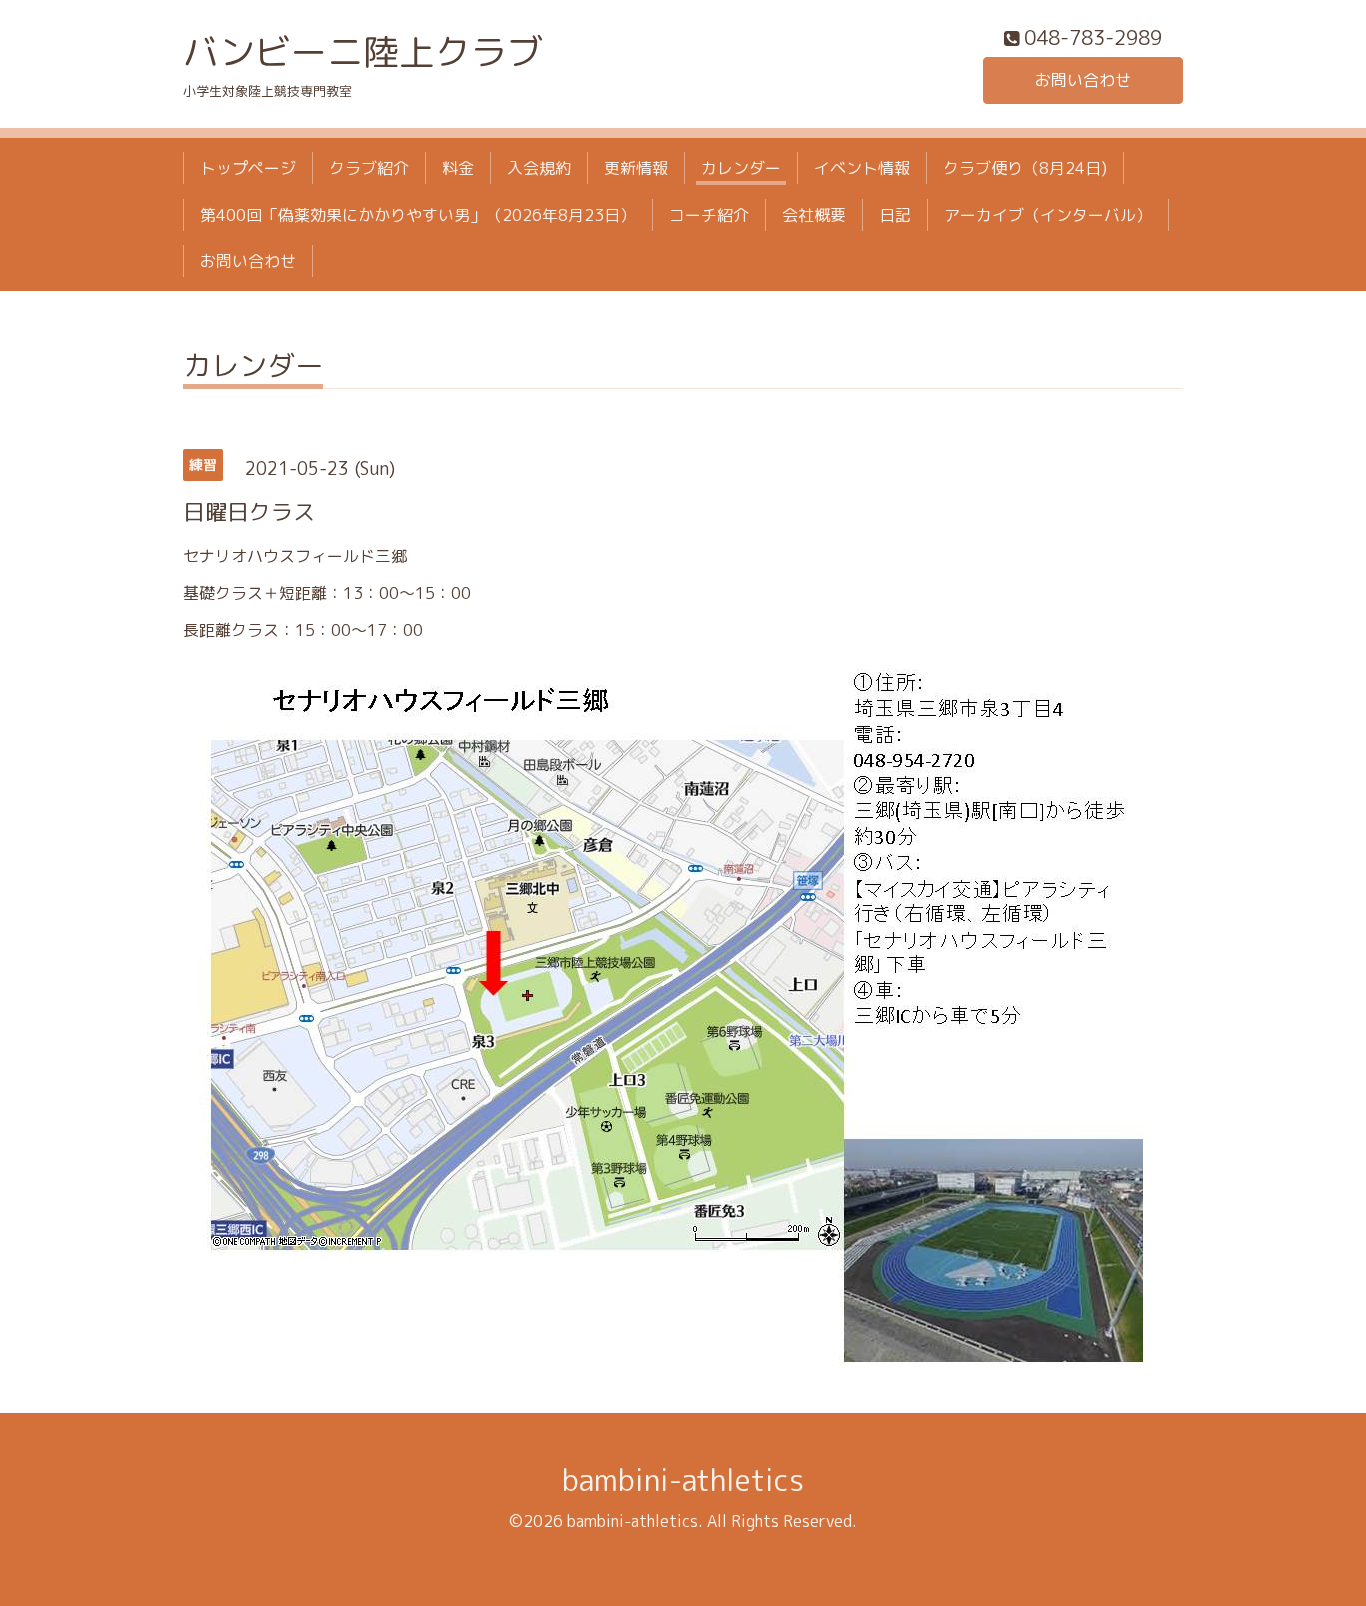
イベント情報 (862, 168)
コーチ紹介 (709, 215)
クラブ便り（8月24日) (1025, 168)
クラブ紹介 (369, 168)
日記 (895, 215)
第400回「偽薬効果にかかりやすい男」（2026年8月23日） (418, 215)
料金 (458, 168)
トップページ (248, 168)
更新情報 (636, 168)
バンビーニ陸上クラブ (363, 51)
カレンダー (741, 168)
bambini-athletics (683, 1480)
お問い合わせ (1083, 80)
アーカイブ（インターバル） (1048, 215)
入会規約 (539, 168)
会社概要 (814, 215)
